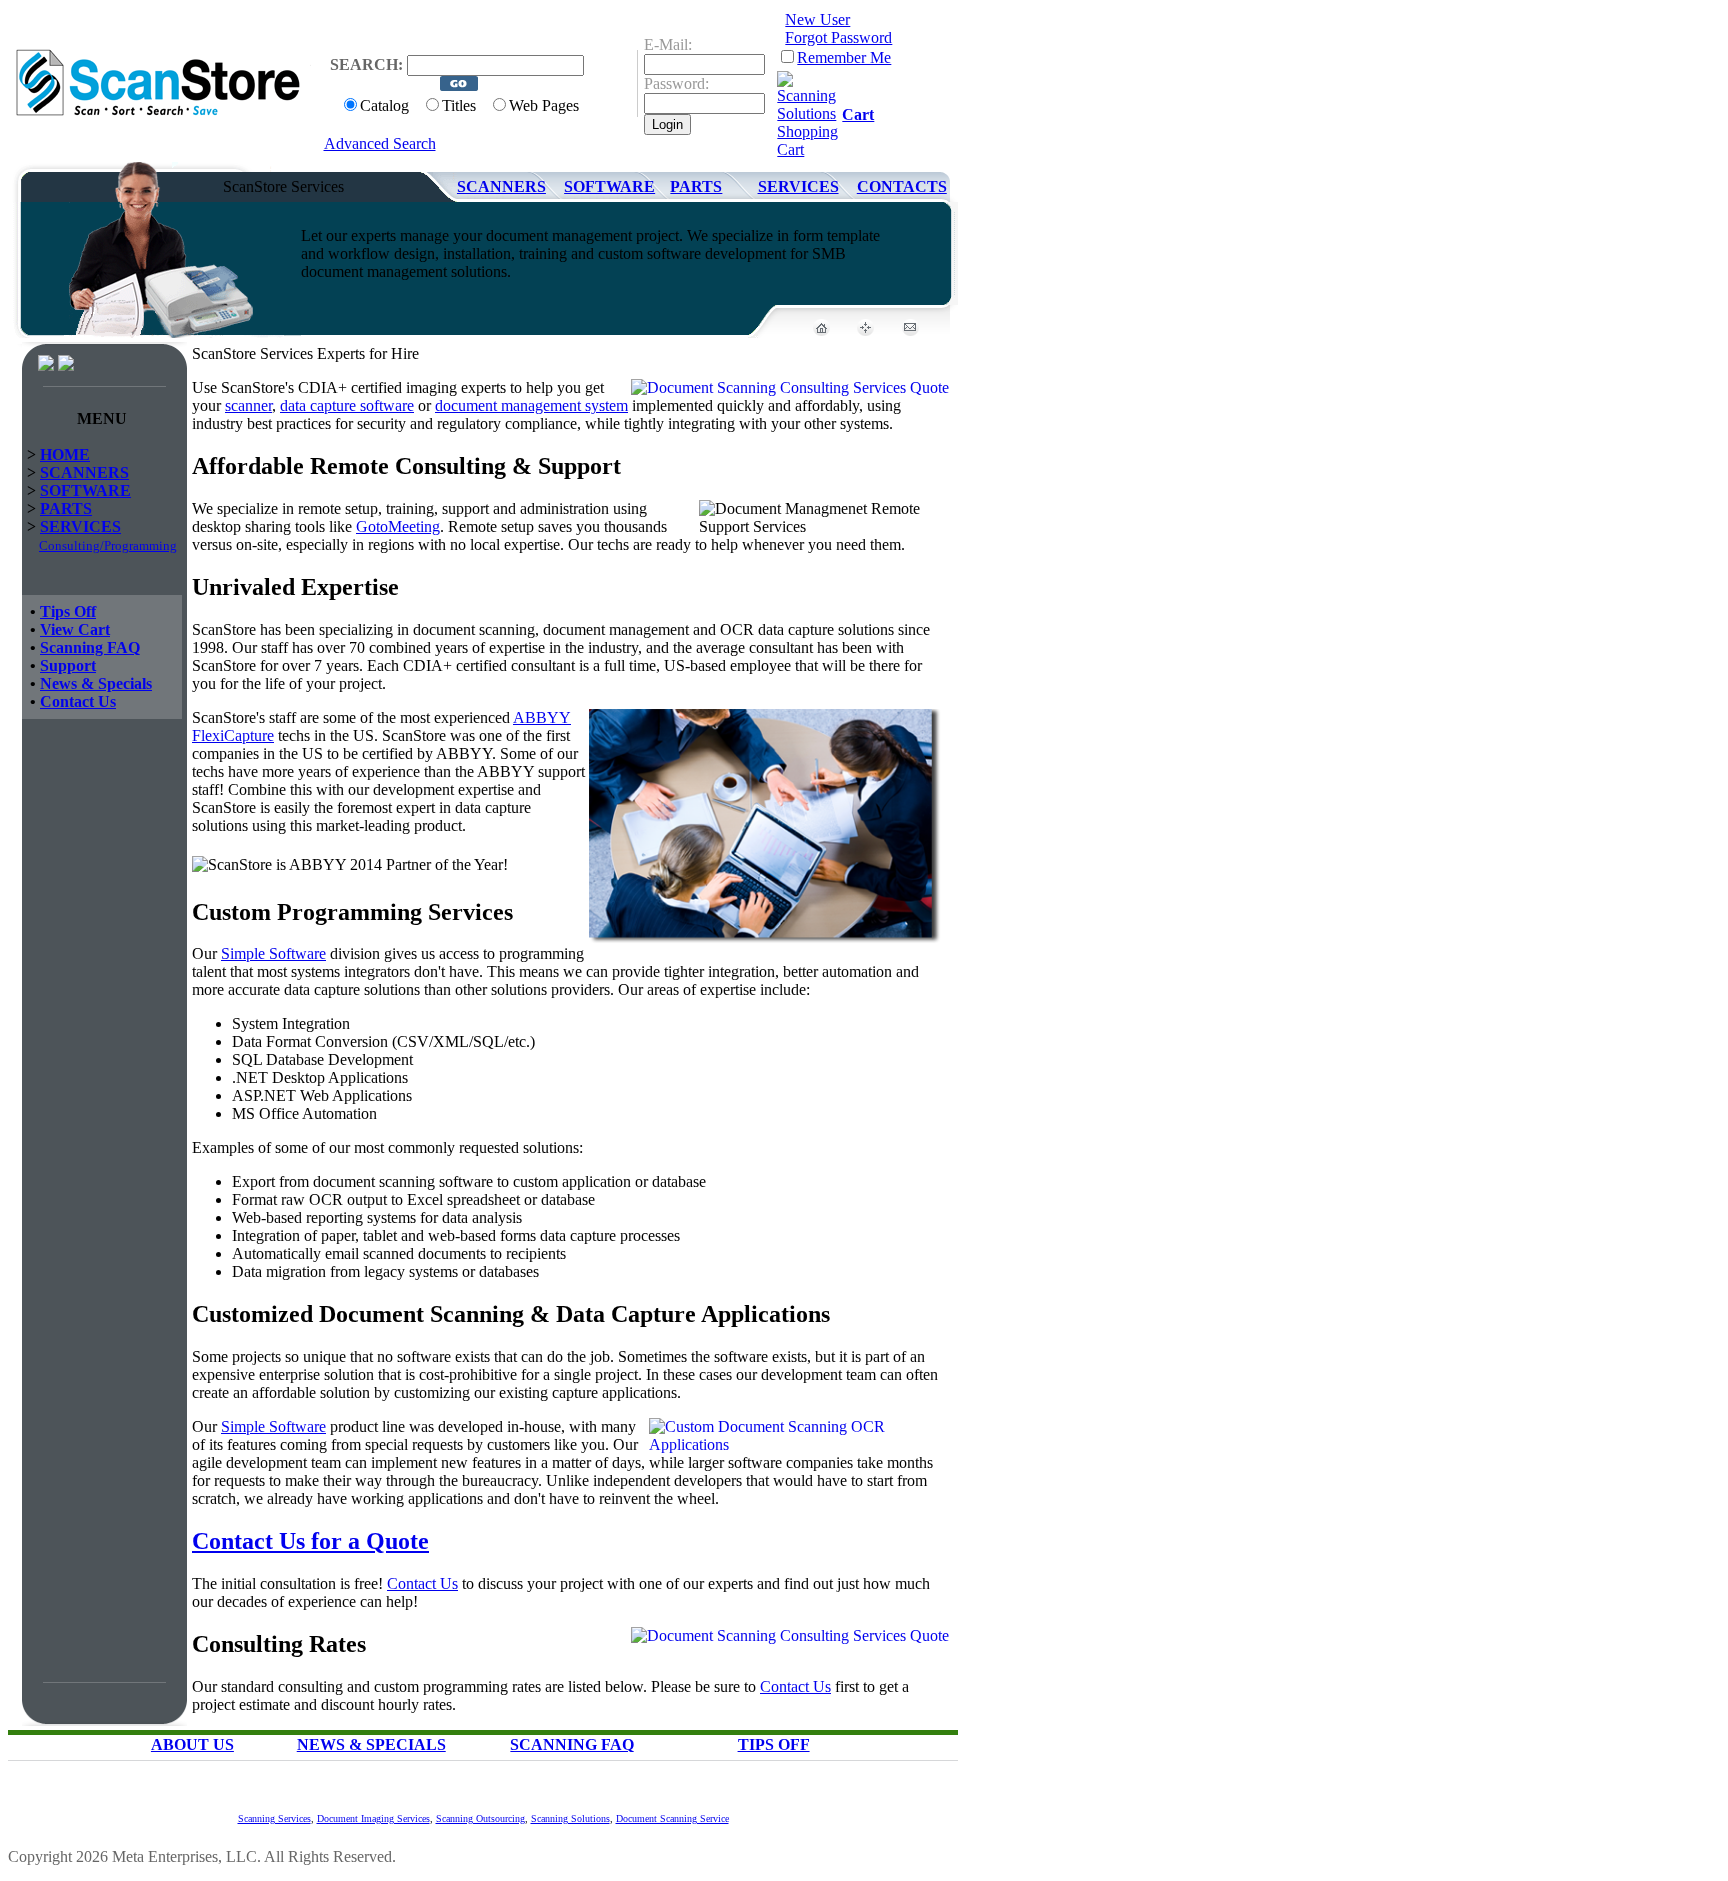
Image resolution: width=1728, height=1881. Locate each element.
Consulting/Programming (108, 545)
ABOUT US (192, 1744)
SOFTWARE (609, 186)
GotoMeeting (398, 526)
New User (817, 19)
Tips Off (68, 611)
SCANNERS (501, 186)
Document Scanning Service (672, 1818)
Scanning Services (274, 1818)
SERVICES (798, 186)
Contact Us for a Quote (310, 1541)
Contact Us (78, 701)
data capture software (347, 405)
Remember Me (844, 57)
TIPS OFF (774, 1744)
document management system (531, 405)
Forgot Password (838, 37)
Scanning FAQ (90, 647)
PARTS (696, 186)
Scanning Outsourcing (480, 1818)
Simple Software (273, 953)
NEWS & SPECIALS (371, 1744)
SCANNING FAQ (572, 1744)
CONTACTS (902, 186)
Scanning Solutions (570, 1818)
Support (68, 665)
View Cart (75, 629)
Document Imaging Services (373, 1818)
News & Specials (96, 683)
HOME (65, 454)
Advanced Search (380, 143)
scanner (248, 405)
